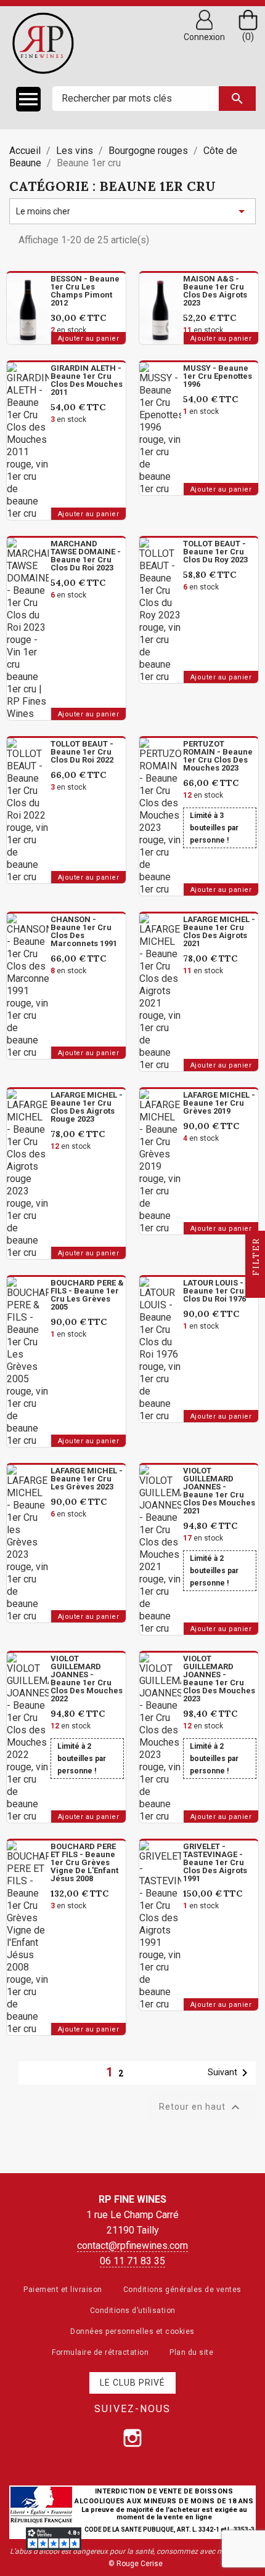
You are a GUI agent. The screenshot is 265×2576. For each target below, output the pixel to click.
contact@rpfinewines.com (132, 2246)
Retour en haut (201, 2107)
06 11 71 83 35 (132, 2261)
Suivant (230, 2073)
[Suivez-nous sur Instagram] (132, 2438)
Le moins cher (132, 211)
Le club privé (132, 2383)
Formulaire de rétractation (100, 2352)
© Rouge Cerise (136, 2564)
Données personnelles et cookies (132, 2331)
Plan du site (191, 2352)
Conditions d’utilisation (133, 2311)
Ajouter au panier (89, 338)
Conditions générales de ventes (182, 2290)
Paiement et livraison (63, 2290)
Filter (256, 1258)
